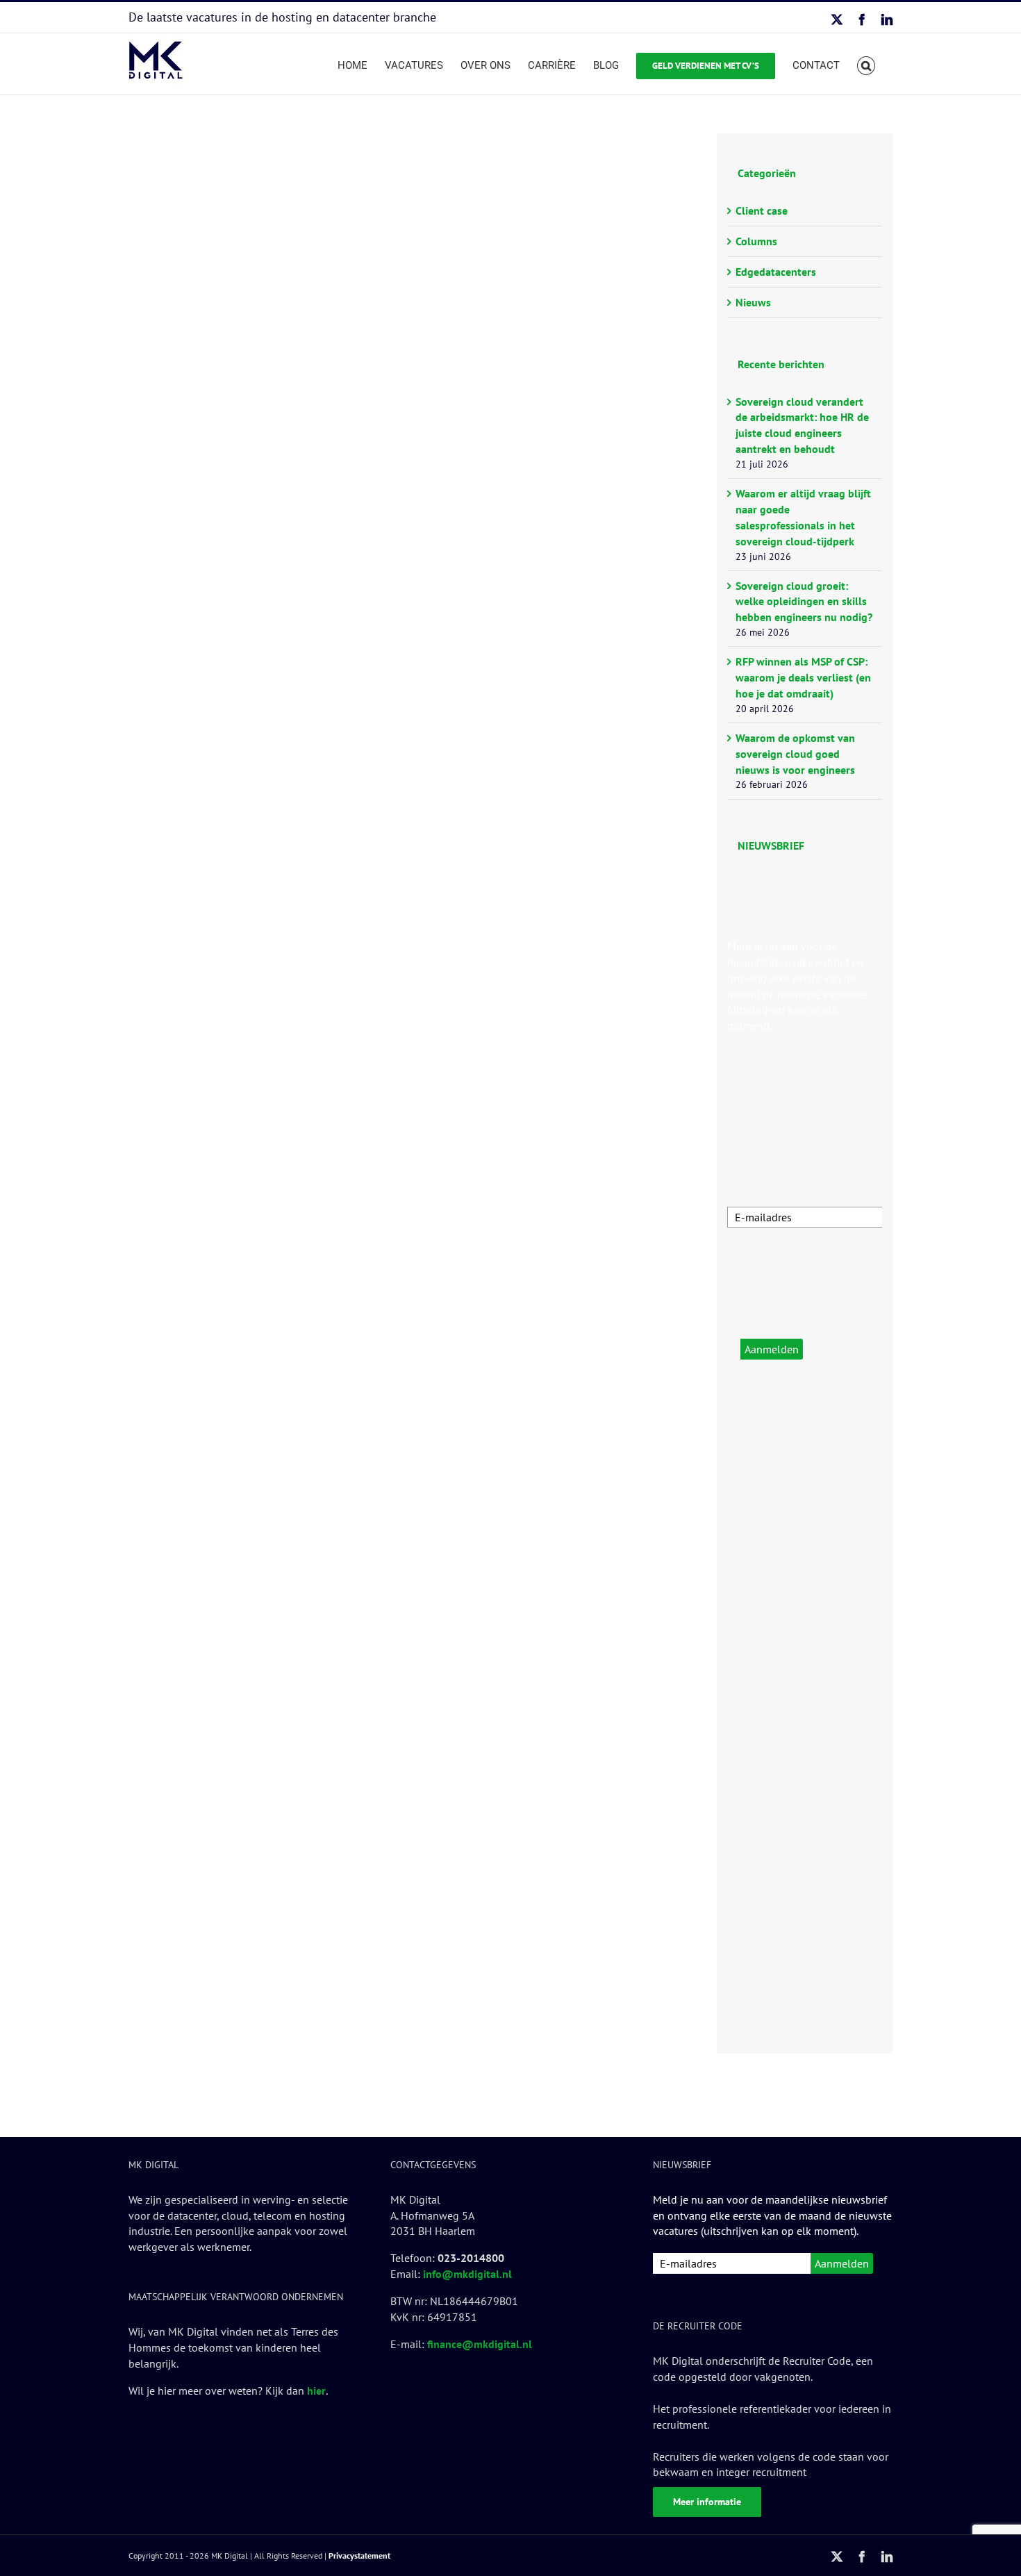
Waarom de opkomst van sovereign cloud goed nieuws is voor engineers (795, 754)
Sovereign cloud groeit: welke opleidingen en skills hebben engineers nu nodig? (804, 602)
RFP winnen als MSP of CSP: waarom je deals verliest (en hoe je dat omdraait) (803, 677)
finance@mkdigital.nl (480, 2344)
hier (316, 2391)
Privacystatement (359, 2556)
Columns (756, 241)
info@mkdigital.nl (467, 2274)
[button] (866, 64)
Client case (762, 210)
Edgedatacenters (776, 272)
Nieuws (753, 302)
